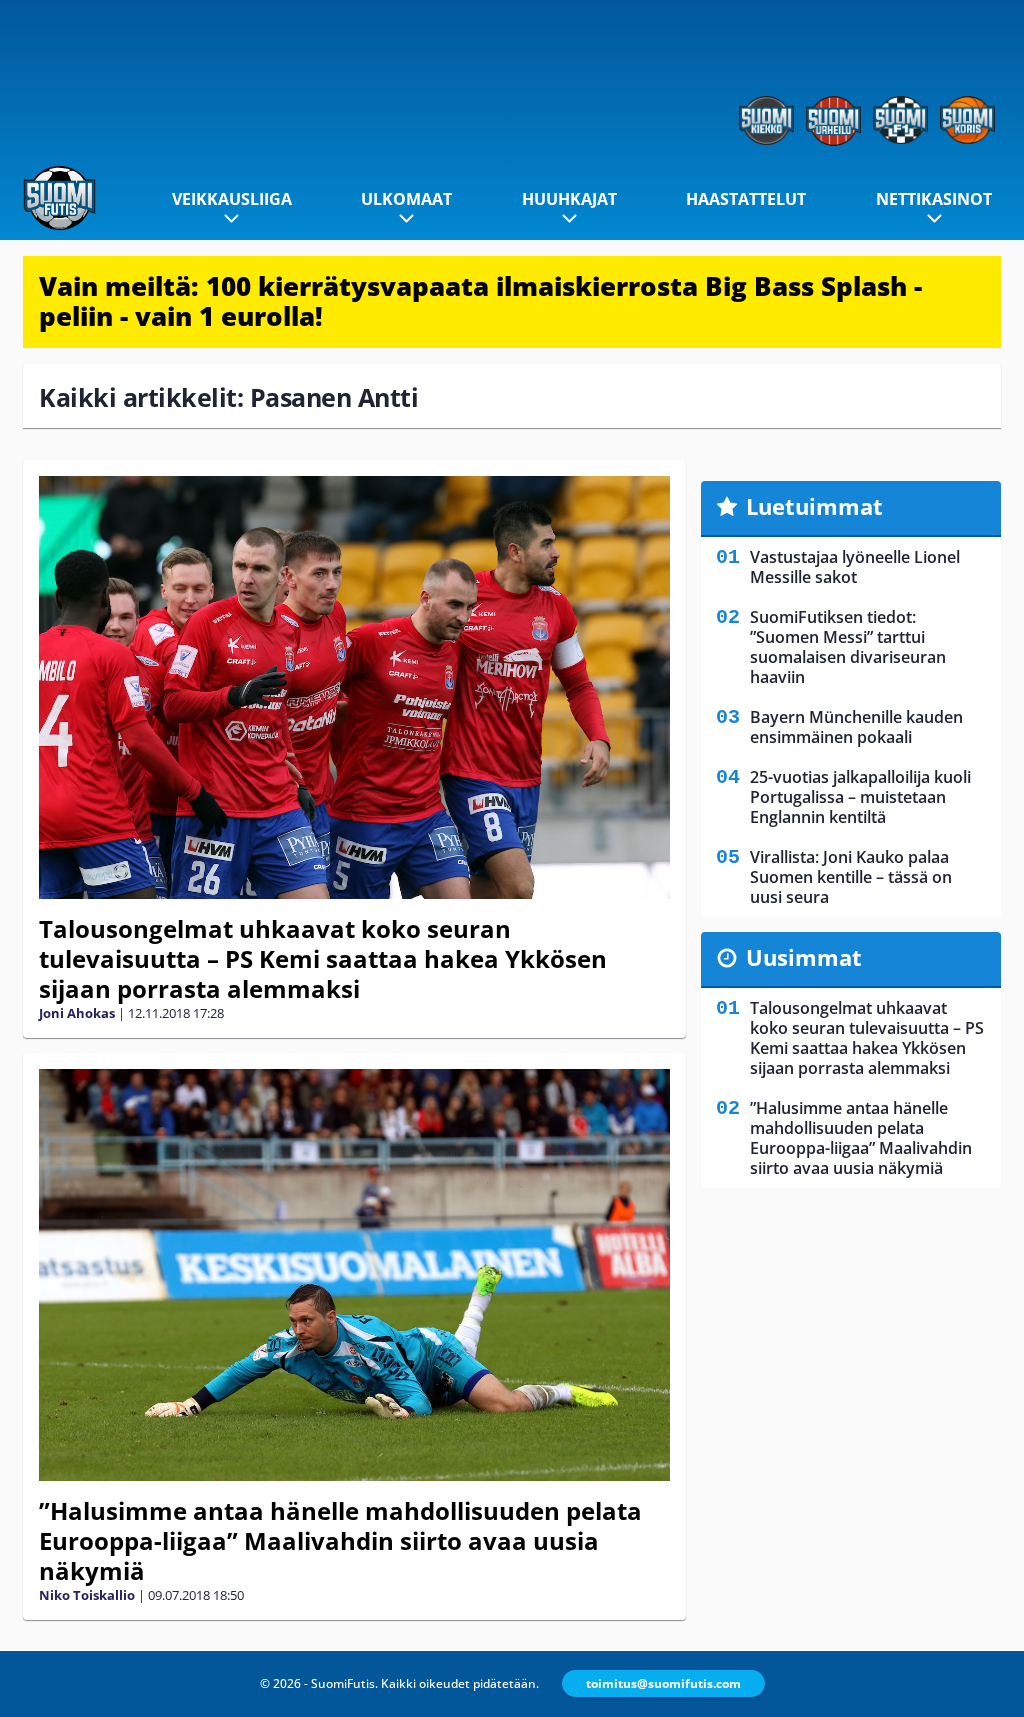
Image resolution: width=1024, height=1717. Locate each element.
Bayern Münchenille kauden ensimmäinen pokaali (856, 727)
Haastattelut (746, 199)
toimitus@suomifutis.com (663, 1683)
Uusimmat (804, 957)
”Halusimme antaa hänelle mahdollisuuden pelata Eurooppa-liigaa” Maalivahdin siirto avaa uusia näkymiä (340, 1540)
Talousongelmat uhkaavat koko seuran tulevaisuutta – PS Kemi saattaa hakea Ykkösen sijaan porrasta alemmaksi (323, 958)
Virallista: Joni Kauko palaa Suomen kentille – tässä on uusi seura (851, 877)
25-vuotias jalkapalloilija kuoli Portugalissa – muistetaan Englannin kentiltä (860, 797)
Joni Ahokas (77, 1013)
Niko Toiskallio (87, 1595)
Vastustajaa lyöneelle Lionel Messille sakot (855, 567)
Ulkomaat (406, 199)
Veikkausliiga (232, 199)
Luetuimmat (814, 506)
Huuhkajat (569, 199)
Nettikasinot (934, 199)
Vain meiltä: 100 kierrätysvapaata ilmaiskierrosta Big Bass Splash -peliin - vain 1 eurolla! (480, 301)
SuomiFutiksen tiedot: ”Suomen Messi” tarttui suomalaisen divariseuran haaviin (848, 647)
